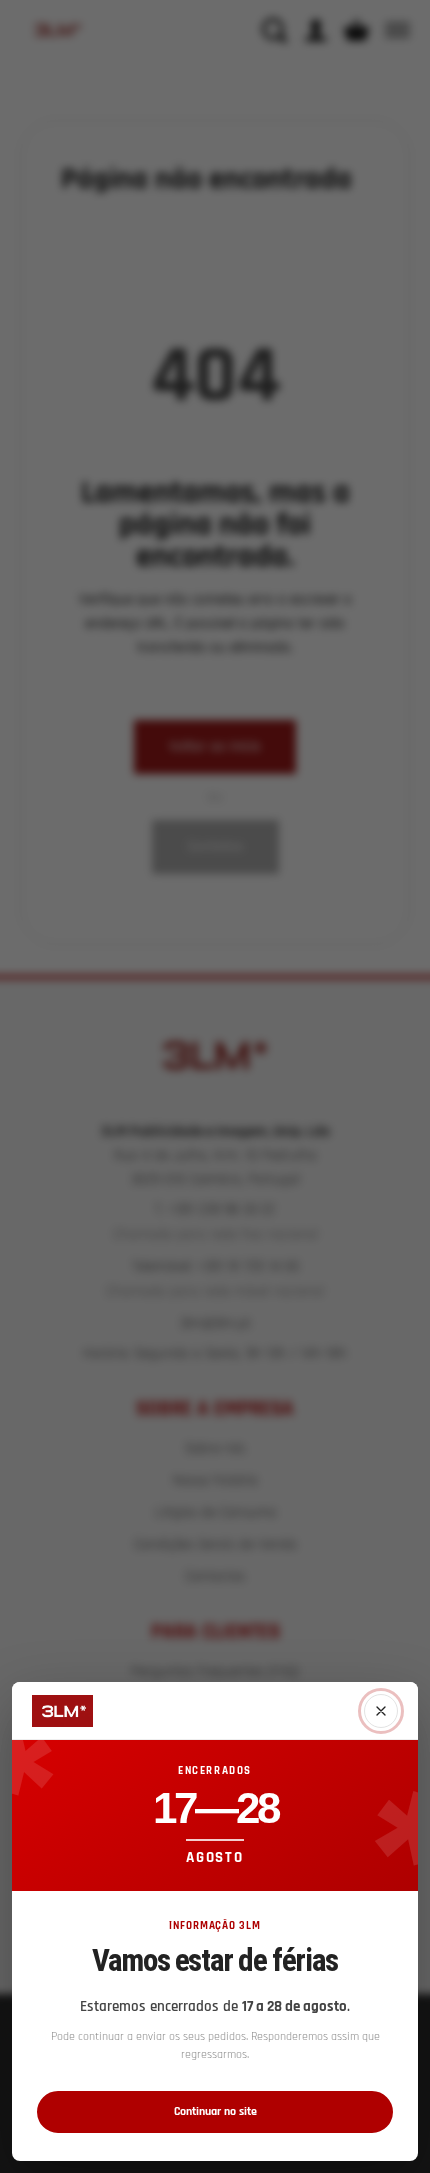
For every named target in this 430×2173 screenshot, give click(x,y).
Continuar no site (215, 2111)
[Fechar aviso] (381, 1711)
